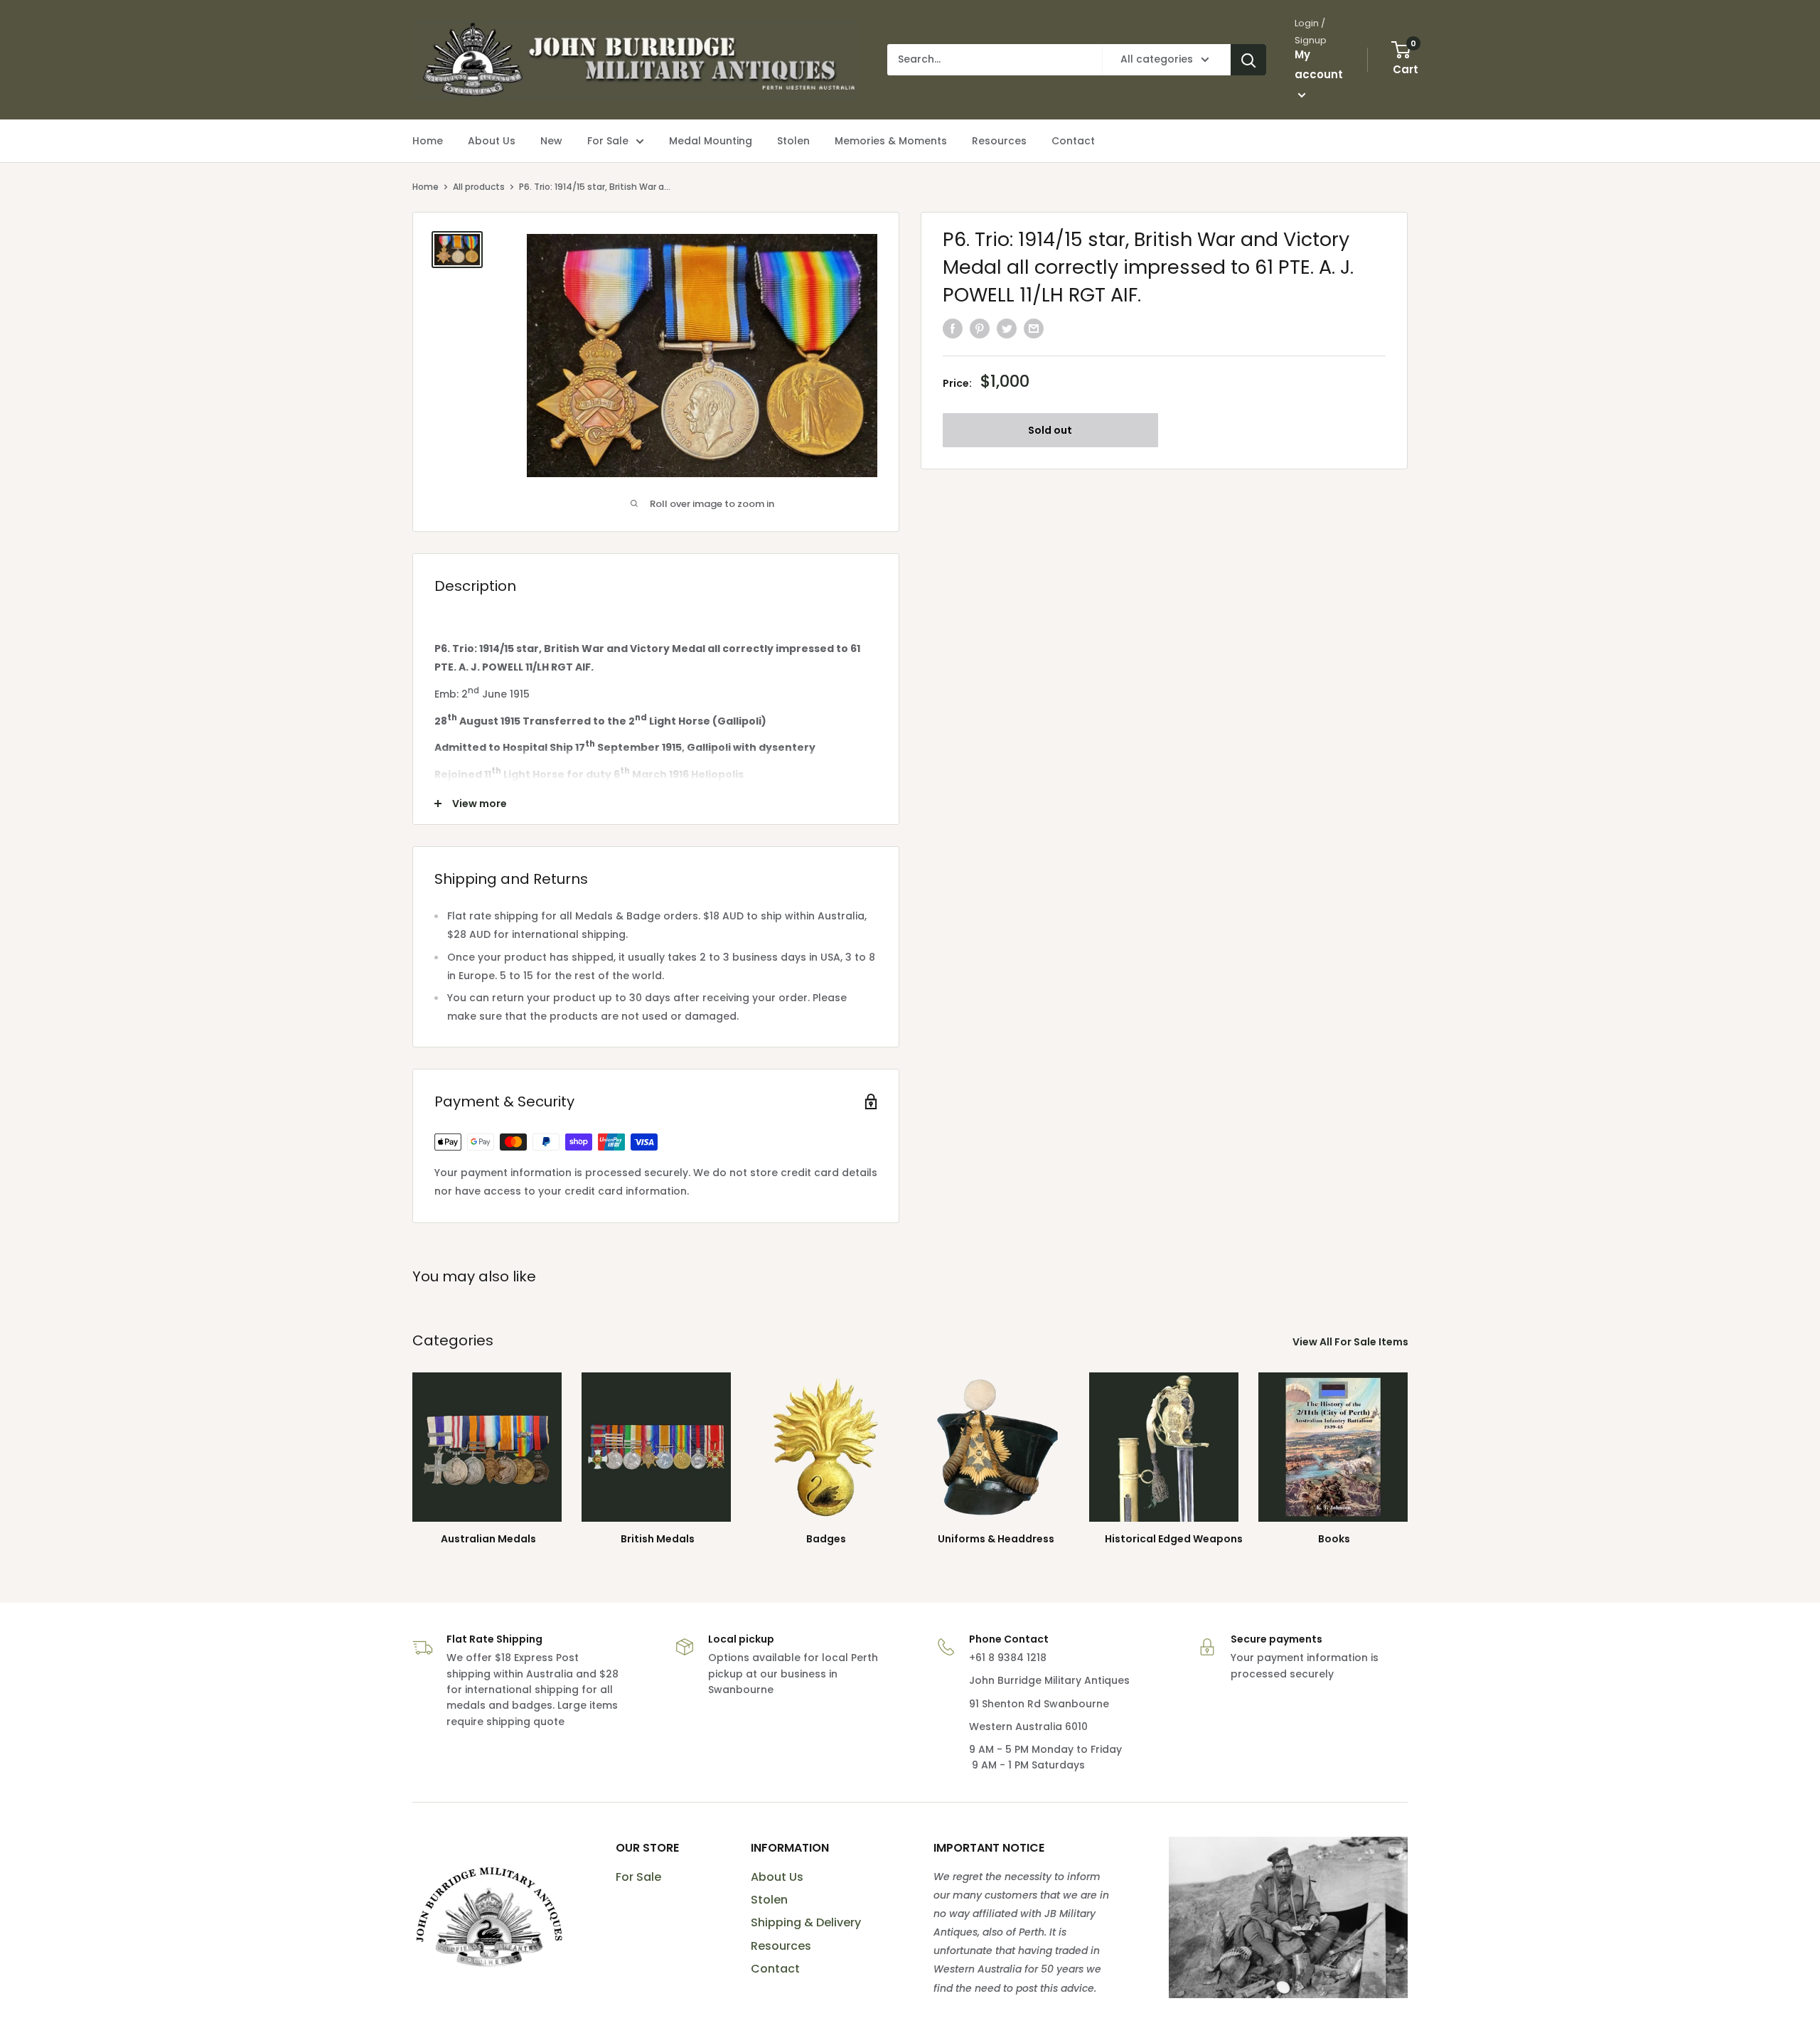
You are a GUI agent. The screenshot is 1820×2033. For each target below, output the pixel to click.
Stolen (769, 1900)
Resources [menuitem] (999, 141)
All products (479, 187)
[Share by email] (1034, 328)
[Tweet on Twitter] (1007, 328)
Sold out (1050, 429)
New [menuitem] (551, 141)
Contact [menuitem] (1073, 141)
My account (1319, 64)
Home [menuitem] (428, 141)
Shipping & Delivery (806, 1922)
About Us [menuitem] (492, 141)
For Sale (638, 1877)
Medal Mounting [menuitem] (711, 141)
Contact (775, 1969)
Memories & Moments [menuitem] (891, 141)
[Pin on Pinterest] (980, 328)
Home (425, 187)
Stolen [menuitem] (793, 141)
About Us (777, 1877)
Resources (781, 1946)
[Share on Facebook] (953, 328)
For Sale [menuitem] (608, 141)
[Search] (1248, 60)
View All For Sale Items (1351, 1342)
